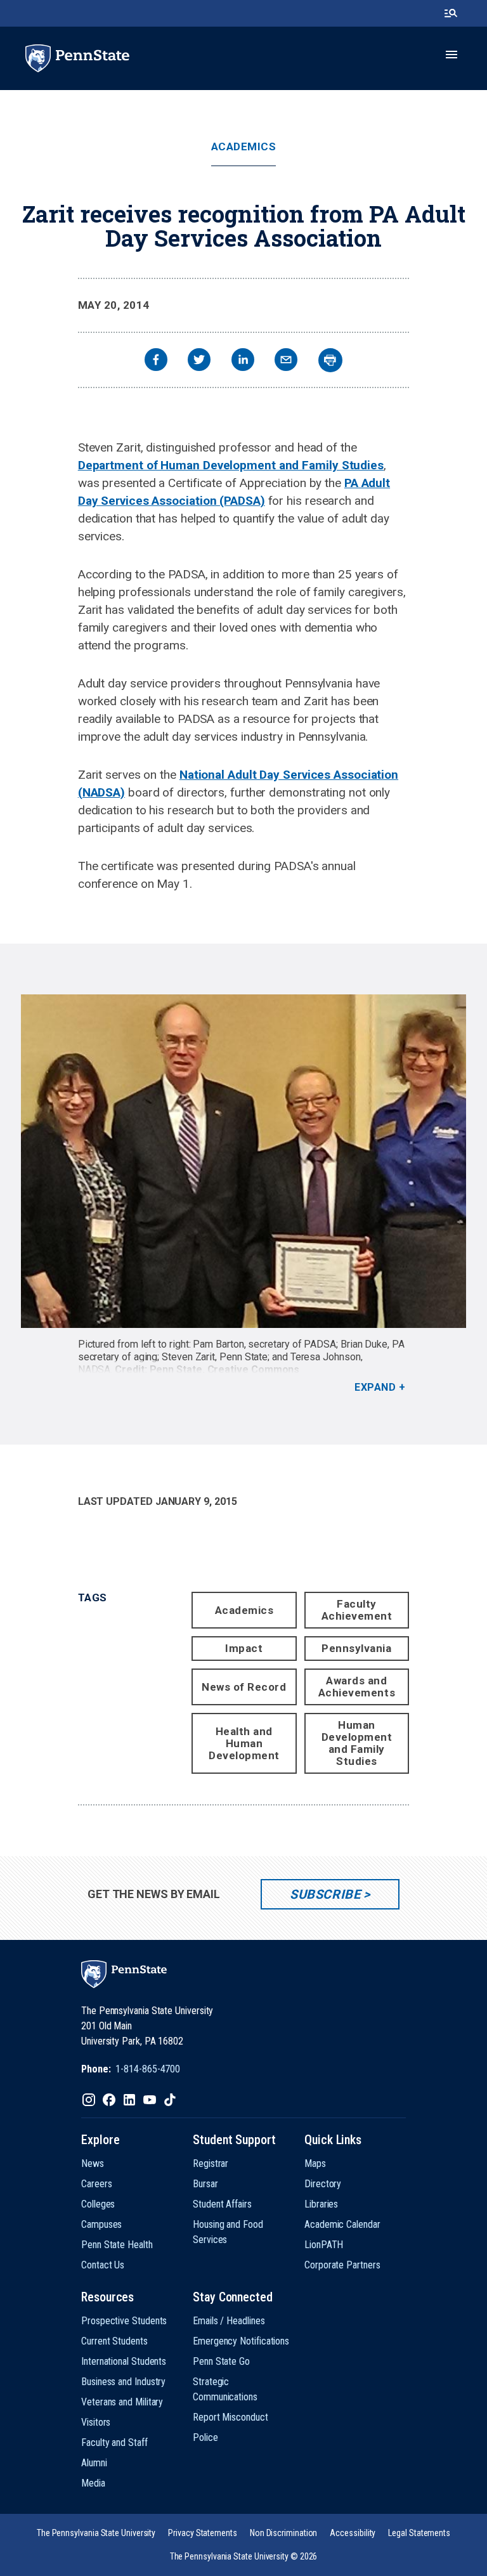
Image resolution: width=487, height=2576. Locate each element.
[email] (286, 361)
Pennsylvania (356, 1648)
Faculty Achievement (357, 1610)
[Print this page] (330, 360)
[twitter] (199, 361)
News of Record (244, 1687)
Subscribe (325, 1894)
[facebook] (156, 361)
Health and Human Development (244, 1743)
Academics (244, 147)
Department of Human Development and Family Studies (231, 465)
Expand (375, 1387)
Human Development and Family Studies (357, 1743)
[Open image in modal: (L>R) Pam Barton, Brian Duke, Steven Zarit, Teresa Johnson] (243, 1161)
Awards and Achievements (357, 1687)
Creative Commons (254, 1369)
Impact (244, 1648)
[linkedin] (243, 361)
